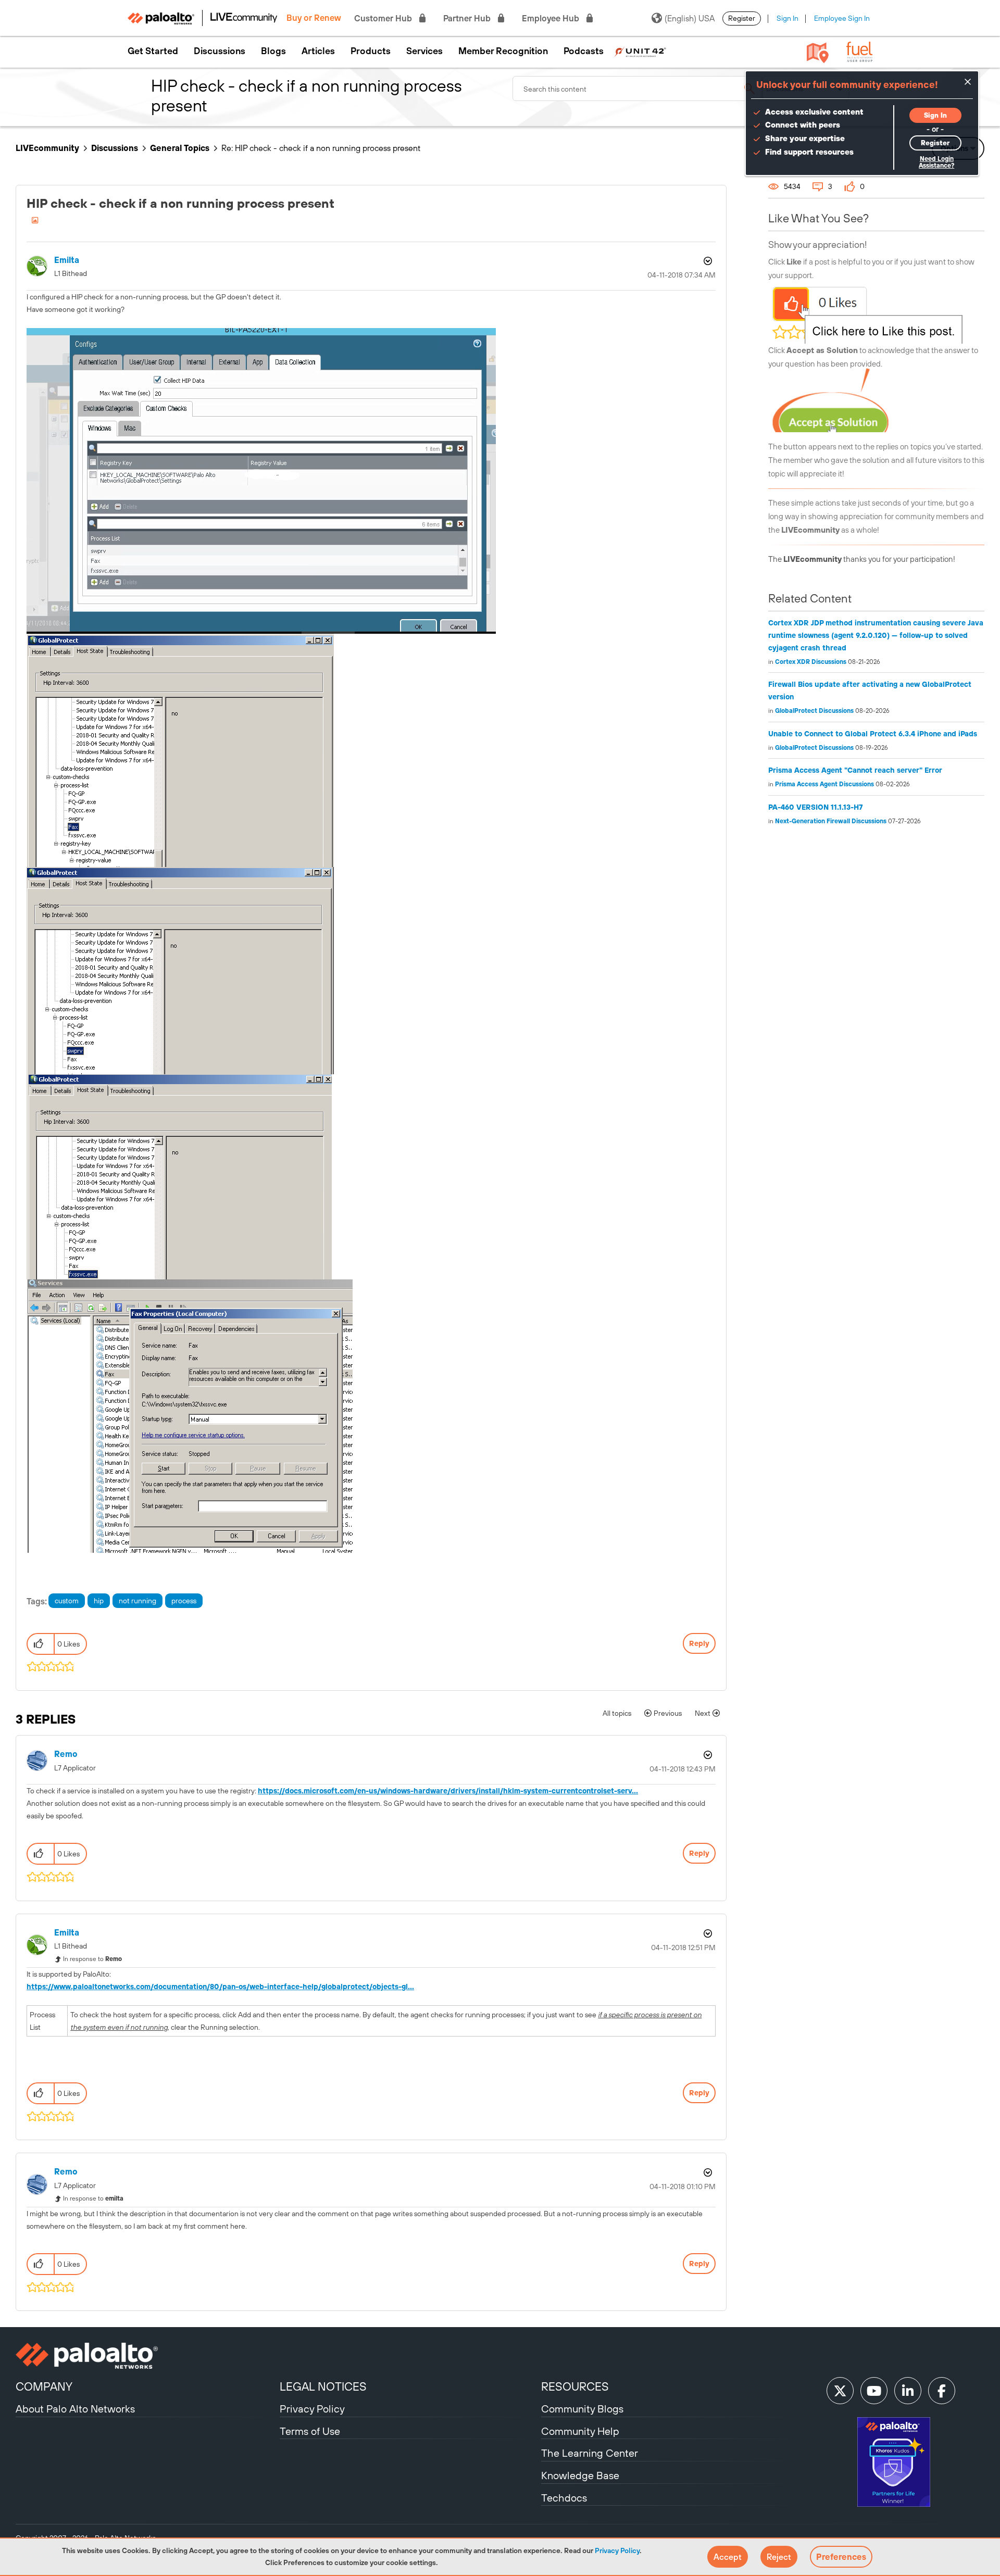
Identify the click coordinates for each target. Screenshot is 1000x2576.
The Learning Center (590, 2453)
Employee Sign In (842, 18)
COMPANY (44, 2386)
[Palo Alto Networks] (146, 2356)
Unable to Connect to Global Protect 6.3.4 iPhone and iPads (873, 734)
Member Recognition (503, 51)
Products (371, 51)
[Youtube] (874, 2391)
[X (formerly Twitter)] (840, 2391)
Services (424, 51)
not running (137, 1601)
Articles (318, 51)
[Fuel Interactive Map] (818, 52)
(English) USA (690, 18)
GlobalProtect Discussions (814, 711)
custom (67, 1601)
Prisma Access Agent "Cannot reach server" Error (855, 770)
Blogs (273, 51)
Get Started (153, 51)
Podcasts (584, 51)
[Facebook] (942, 2391)
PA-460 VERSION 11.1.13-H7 (816, 807)
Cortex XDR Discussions (811, 662)
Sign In (787, 18)
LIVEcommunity (47, 148)
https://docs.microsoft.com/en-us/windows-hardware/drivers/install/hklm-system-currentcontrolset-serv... (448, 1791)
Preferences (841, 2557)
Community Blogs (582, 2409)
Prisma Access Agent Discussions (824, 784)
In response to (92, 1959)
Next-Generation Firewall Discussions (831, 821)
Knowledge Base (580, 2475)
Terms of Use (310, 2431)
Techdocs (564, 2498)
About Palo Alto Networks (75, 2409)
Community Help (580, 2431)
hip (99, 1601)
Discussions (220, 51)
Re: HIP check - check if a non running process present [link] (321, 148)
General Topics (180, 148)
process (184, 1601)
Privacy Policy (617, 2550)
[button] (728, 2557)
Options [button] (707, 261)
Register (742, 18)
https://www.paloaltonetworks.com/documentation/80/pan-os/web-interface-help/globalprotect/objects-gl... (220, 1987)
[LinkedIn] (908, 2391)
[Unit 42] (640, 51)
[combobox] (637, 89)
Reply (699, 1643)
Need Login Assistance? (936, 162)
